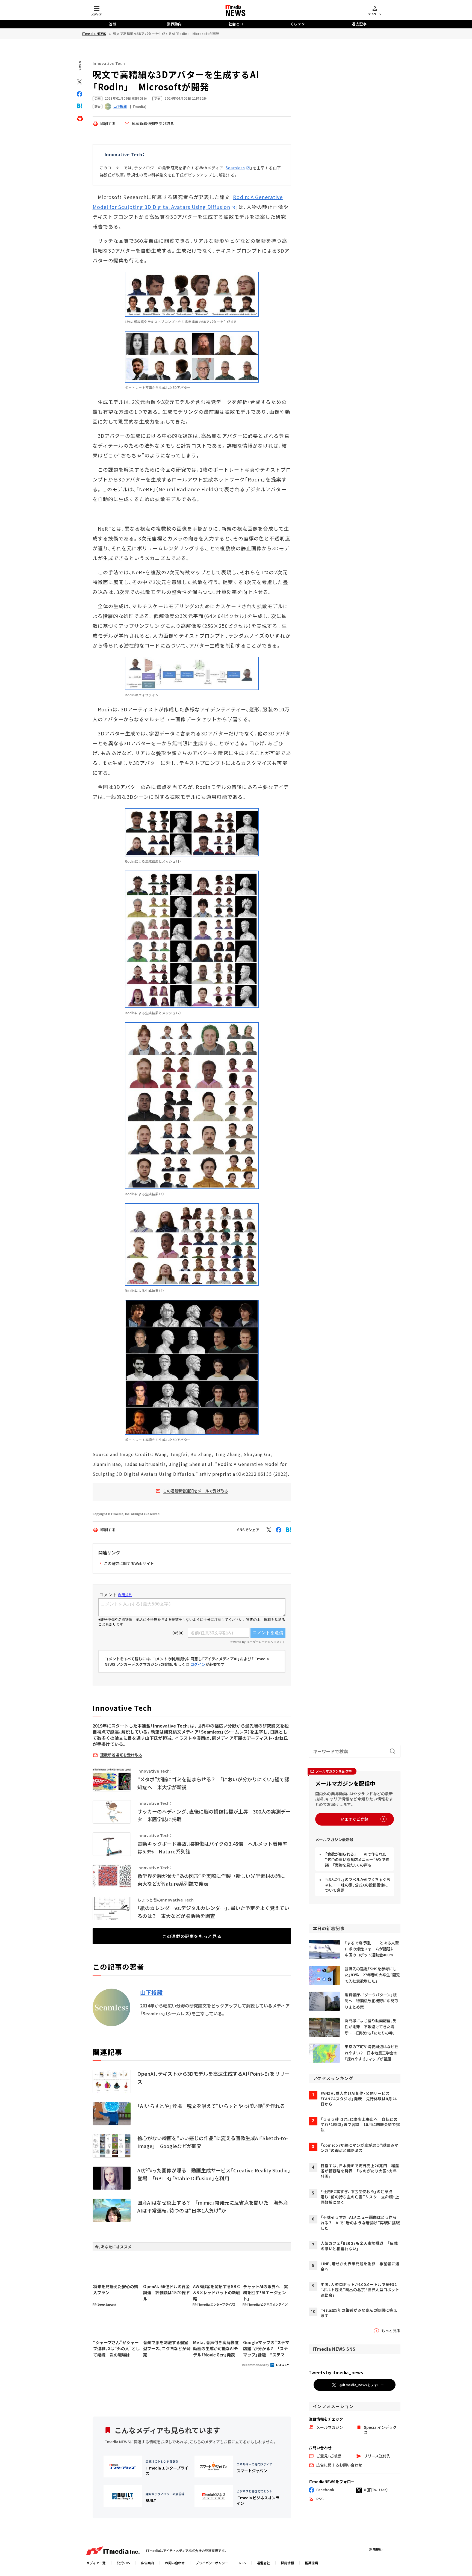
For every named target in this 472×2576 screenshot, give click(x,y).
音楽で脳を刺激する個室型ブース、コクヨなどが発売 (167, 2349)
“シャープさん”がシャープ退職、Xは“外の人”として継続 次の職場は (116, 2349)
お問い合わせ (175, 2563)
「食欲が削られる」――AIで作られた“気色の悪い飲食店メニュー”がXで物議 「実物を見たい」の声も (357, 1859)
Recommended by (256, 2365)
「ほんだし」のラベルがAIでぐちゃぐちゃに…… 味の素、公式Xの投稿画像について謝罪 (358, 1885)
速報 (113, 24)
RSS (243, 2563)
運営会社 (263, 2563)
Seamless (235, 168)
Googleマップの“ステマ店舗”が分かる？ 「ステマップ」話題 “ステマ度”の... (266, 2349)
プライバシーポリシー (212, 2563)
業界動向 (174, 24)
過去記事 (359, 24)
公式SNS (123, 2563)
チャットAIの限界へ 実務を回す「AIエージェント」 (265, 2293)
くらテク (298, 24)
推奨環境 (311, 2563)
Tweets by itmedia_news (336, 2372)
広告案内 (147, 2563)
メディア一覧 (96, 2563)
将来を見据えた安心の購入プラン (116, 2290)
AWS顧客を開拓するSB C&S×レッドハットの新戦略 (217, 2293)
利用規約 (376, 2549)
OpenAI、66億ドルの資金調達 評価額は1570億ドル (166, 2293)
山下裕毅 (151, 1992)
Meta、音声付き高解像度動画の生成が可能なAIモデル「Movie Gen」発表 (216, 2349)
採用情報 (287, 2563)
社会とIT (236, 24)
